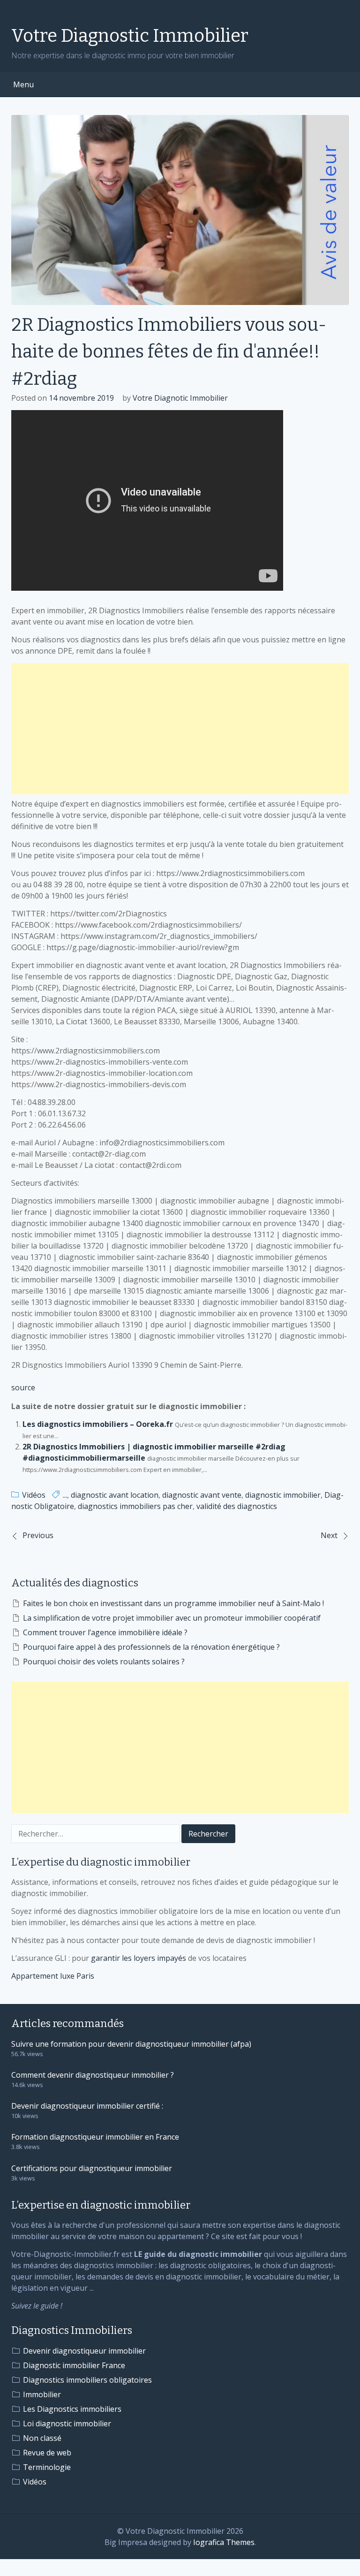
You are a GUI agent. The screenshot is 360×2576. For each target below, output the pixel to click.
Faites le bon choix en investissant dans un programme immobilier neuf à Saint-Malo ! (173, 1603)
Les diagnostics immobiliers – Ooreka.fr (98, 1424)
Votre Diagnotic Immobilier (180, 398)
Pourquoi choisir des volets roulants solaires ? (104, 1661)
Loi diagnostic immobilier (67, 2424)
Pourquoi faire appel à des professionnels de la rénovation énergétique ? (151, 1647)
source (23, 1387)
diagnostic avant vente (202, 1495)
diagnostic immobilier (283, 1495)
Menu (23, 84)
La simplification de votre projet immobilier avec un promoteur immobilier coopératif (172, 1618)
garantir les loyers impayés (139, 1958)
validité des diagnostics (237, 1506)
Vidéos (34, 1495)
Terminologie (47, 2467)
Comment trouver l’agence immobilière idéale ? (105, 1632)
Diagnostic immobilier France (74, 2365)
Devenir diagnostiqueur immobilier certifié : (87, 2106)
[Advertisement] (180, 729)
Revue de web (47, 2453)
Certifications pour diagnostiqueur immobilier (92, 2168)
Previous (38, 1535)
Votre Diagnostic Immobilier (130, 36)
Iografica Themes (224, 2542)
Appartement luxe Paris (53, 1976)
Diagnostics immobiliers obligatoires (87, 2380)
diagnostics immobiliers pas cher (135, 1506)
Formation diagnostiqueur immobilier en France (95, 2137)
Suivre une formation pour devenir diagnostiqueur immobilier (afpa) (131, 2044)
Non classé (42, 2438)
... (65, 1495)
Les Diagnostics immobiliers (72, 2409)
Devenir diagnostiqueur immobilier (84, 2351)
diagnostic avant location (115, 1495)
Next (329, 1535)
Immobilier (42, 2394)
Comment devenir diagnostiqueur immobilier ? (93, 2075)
